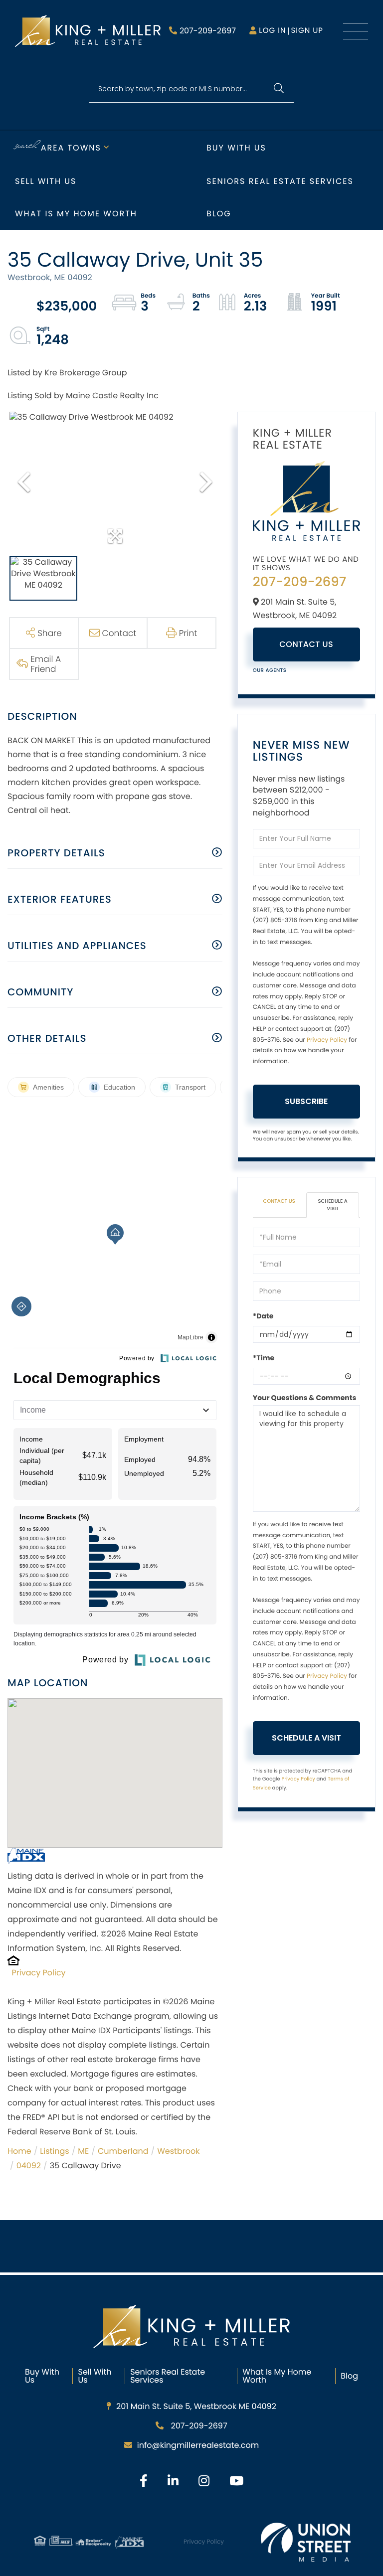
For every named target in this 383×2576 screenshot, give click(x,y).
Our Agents (270, 670)
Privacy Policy (39, 1973)
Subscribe (306, 1101)
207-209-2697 (208, 31)
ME (83, 2151)
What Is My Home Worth (277, 2376)
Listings (54, 2151)
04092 (29, 2166)
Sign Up (307, 31)
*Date (263, 1316)
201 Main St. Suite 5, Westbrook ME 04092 (196, 2406)
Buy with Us (236, 148)
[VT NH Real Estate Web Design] (306, 2542)
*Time (264, 1358)
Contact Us (306, 644)
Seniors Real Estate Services (280, 181)
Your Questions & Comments (305, 1398)
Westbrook (178, 2151)
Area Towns (71, 148)
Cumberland (123, 2151)
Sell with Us (46, 181)
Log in (272, 31)
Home (19, 2151)
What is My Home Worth (76, 214)
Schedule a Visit (333, 1205)
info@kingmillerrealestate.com (198, 2445)
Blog (219, 214)
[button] (279, 89)
